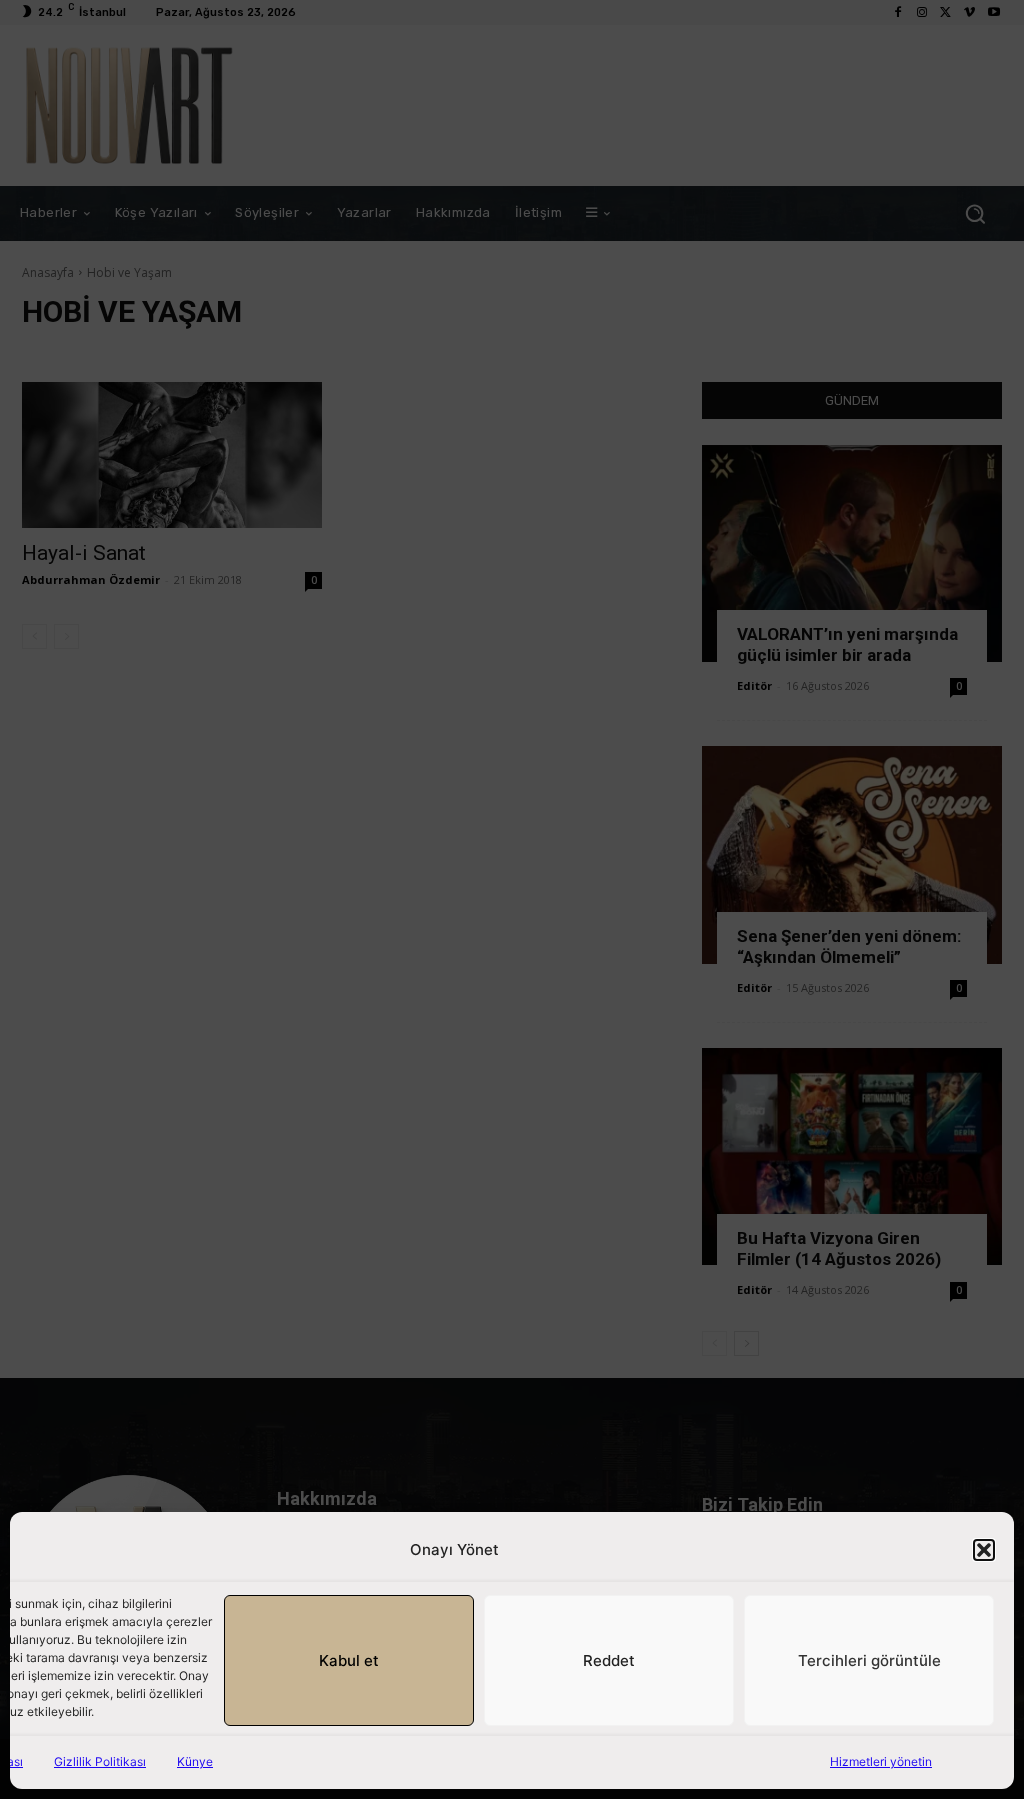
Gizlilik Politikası (100, 1761)
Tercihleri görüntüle (869, 1660)
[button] (984, 1550)
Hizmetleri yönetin (881, 1761)
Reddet (609, 1660)
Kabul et (349, 1660)
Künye (195, 1761)
